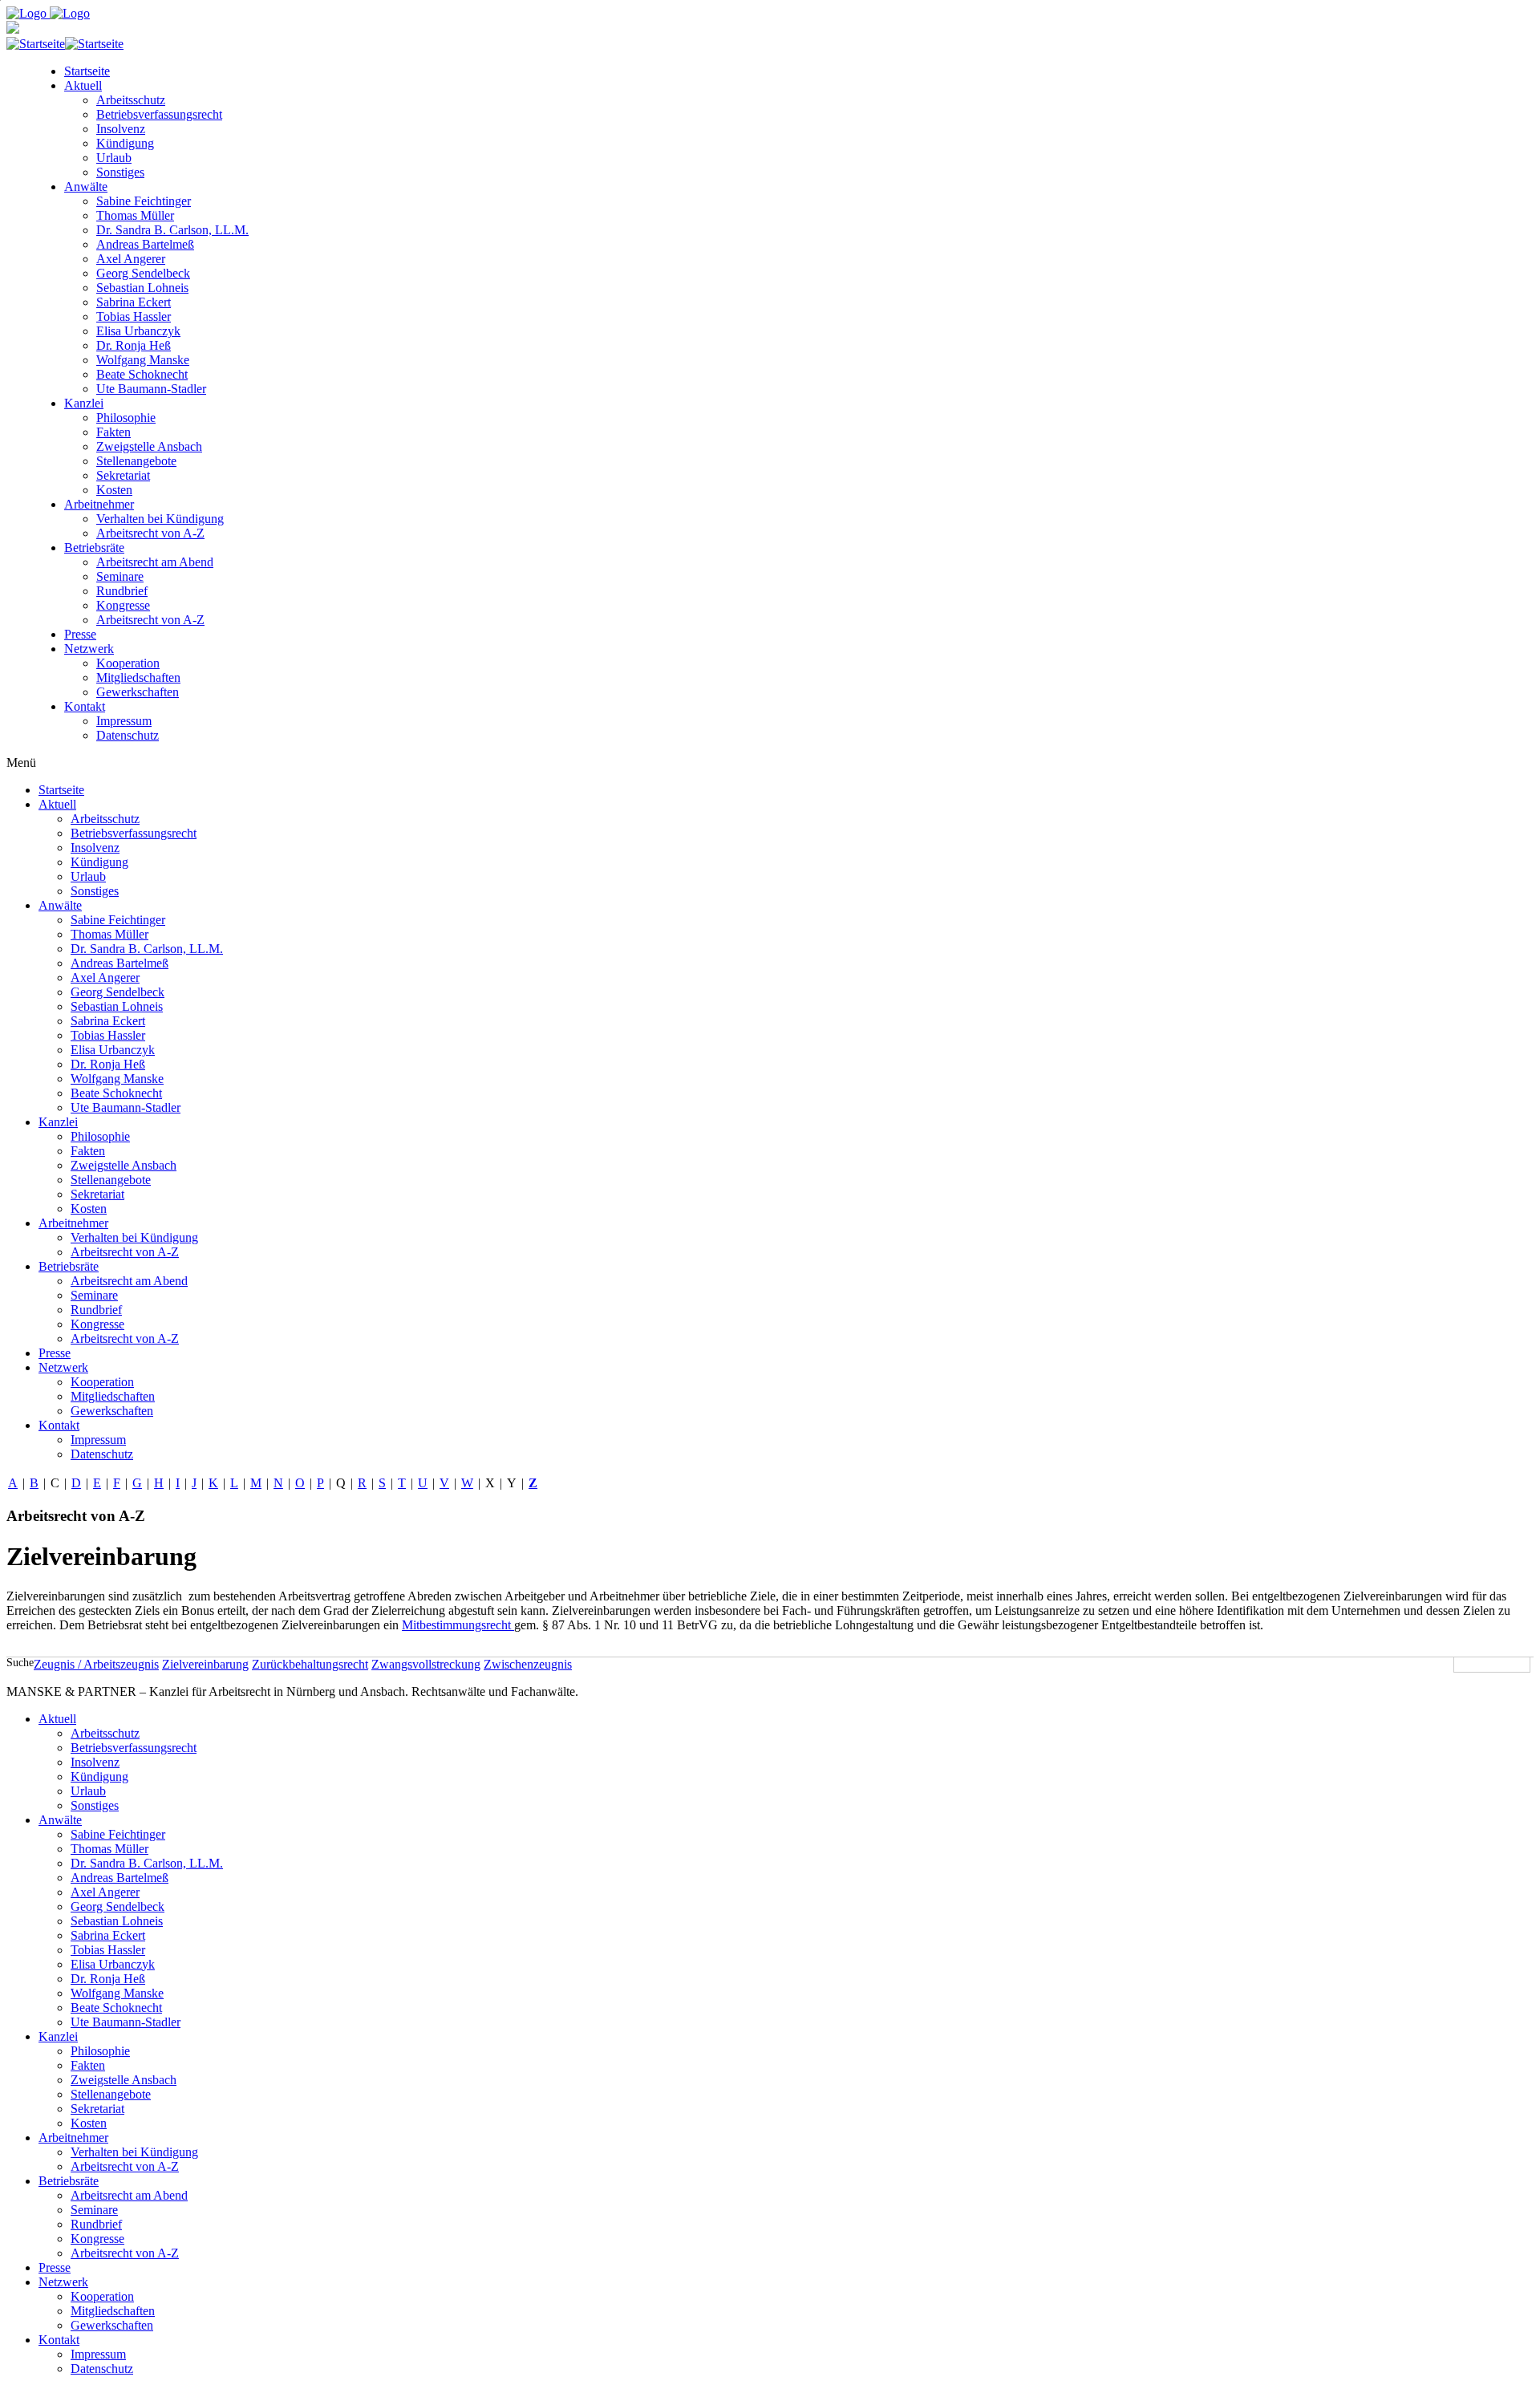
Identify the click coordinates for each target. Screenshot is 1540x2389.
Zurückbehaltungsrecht (310, 1664)
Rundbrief (122, 591)
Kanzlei (84, 403)
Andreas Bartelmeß (145, 244)
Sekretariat (123, 475)
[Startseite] (65, 44)
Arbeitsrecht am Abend (155, 562)
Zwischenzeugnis (528, 1664)
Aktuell (83, 85)
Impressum (124, 721)
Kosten (114, 490)
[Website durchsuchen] (1532, 1665)
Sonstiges (120, 172)
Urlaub (114, 158)
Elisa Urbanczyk (138, 331)
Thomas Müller (135, 215)
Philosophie (126, 418)
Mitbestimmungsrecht (458, 1625)
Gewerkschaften (138, 692)
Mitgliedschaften (138, 677)
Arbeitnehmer (99, 504)
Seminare (120, 576)
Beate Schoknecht (142, 374)
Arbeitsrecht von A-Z (150, 533)
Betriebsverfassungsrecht (159, 114)
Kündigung (125, 143)
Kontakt (85, 706)
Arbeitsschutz (131, 100)
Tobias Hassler (134, 316)
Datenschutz (128, 735)
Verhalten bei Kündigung (160, 519)
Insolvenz (121, 129)
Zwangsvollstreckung (426, 1664)
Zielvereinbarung (205, 1664)
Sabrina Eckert (134, 302)
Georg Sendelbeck (143, 273)
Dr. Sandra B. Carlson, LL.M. (172, 230)
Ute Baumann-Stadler (151, 389)
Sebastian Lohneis (142, 288)
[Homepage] (48, 13)
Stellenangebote (136, 461)
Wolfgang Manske (143, 360)
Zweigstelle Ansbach (149, 446)
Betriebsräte (94, 548)
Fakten (113, 432)
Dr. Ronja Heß (134, 345)
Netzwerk (89, 649)
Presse (80, 634)
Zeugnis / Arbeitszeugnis (96, 1664)
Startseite (87, 71)
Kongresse (123, 605)
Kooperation (128, 663)
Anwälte (86, 187)
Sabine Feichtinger (144, 201)
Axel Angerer (131, 259)
